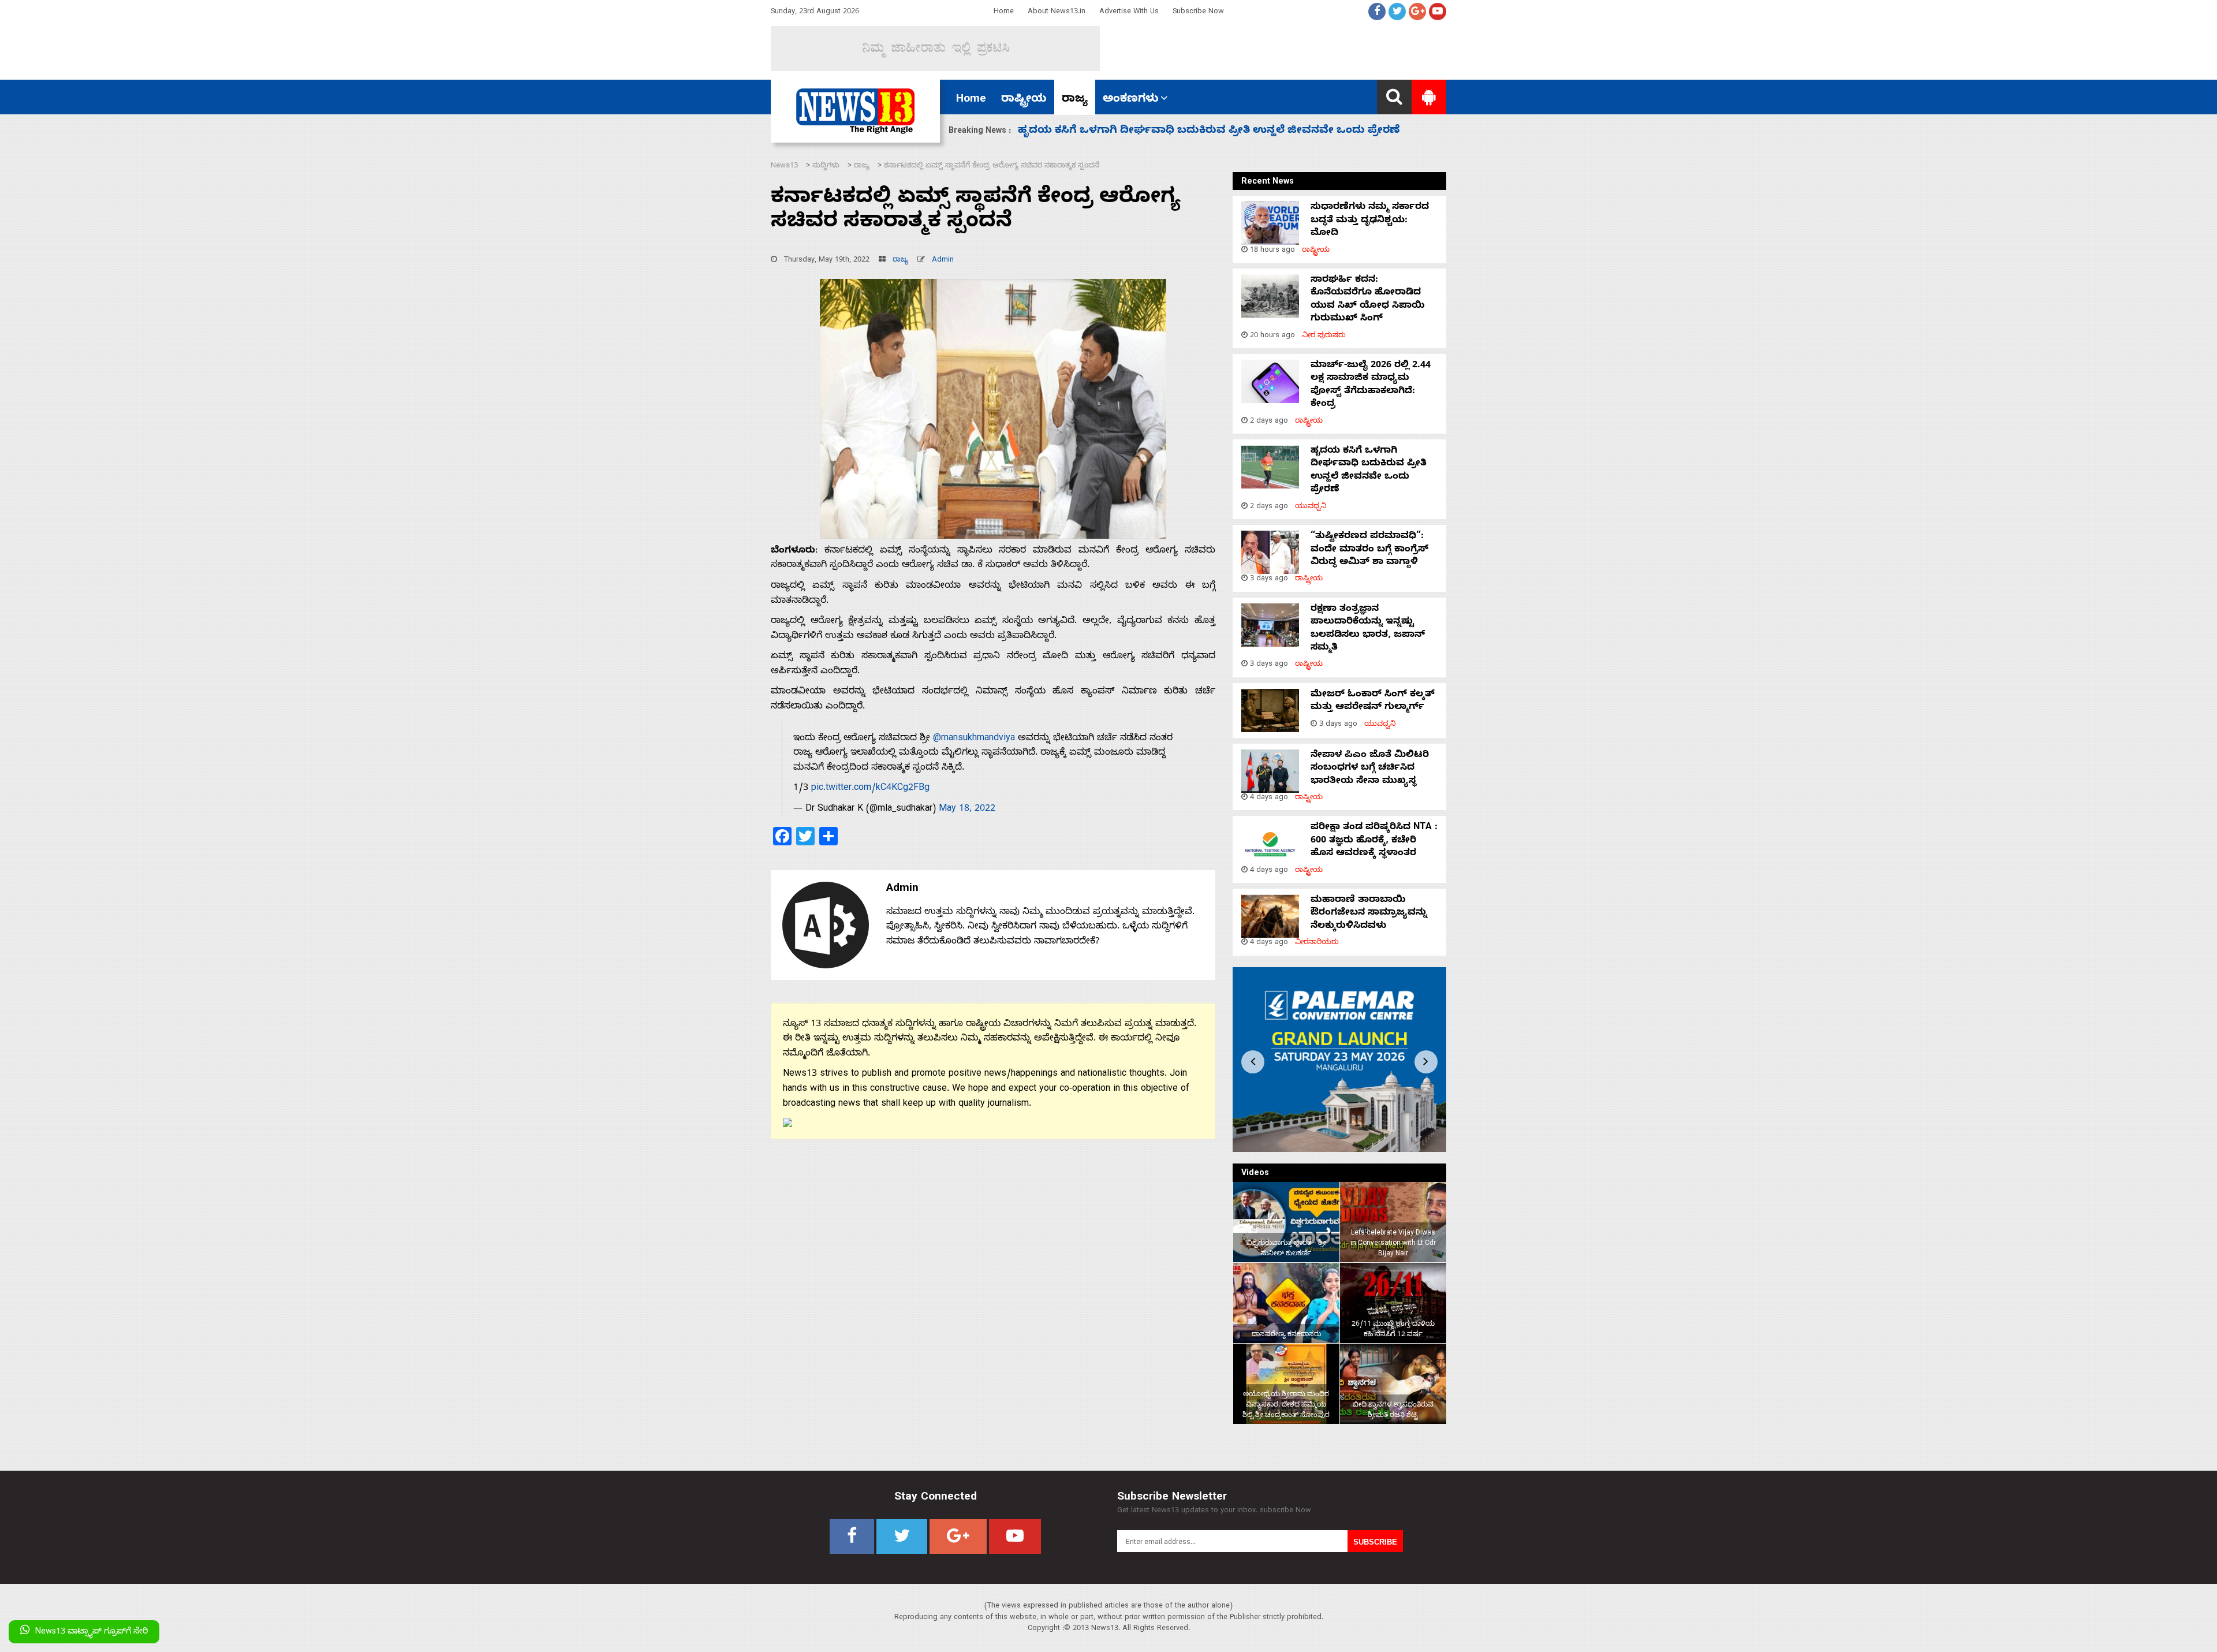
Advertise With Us (1129, 12)
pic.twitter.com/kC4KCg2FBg (870, 789)
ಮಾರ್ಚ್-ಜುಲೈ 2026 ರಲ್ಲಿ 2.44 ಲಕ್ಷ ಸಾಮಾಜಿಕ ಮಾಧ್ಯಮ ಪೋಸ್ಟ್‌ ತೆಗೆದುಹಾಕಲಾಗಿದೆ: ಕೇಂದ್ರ (1371, 385)
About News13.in (1057, 12)
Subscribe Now (1198, 12)
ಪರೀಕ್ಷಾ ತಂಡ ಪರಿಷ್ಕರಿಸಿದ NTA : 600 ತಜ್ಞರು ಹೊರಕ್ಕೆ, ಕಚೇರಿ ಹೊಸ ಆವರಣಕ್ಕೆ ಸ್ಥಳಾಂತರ (1374, 841)
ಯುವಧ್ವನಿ (1311, 507)
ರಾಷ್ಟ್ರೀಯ (1024, 100)
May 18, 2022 (967, 810)
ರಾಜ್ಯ (1075, 100)
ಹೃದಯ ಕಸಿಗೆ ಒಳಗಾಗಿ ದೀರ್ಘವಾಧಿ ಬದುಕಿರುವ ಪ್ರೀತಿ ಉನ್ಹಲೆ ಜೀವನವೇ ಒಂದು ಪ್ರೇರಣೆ (1369, 471)
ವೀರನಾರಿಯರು (1317, 943)
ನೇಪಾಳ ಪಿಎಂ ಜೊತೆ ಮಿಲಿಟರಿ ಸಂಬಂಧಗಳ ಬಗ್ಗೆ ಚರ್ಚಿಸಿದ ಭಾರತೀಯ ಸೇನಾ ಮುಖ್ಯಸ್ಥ (1370, 769)
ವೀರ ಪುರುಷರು (1324, 336)
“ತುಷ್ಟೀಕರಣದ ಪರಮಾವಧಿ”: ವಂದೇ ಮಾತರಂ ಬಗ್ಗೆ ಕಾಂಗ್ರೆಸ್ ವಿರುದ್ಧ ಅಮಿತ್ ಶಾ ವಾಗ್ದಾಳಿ (1210, 131)
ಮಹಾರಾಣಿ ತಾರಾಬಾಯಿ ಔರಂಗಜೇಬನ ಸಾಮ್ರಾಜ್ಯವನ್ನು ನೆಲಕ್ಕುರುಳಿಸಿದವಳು (1369, 914)
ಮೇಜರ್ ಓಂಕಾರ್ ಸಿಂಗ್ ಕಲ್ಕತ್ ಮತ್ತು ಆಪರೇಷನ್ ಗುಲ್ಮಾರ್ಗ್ (1373, 702)
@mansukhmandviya (974, 739)
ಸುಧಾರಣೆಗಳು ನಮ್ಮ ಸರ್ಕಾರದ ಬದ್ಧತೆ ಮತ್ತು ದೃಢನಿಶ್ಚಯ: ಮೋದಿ (1370, 221)
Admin (943, 261)
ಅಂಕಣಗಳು (1131, 100)
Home (1004, 12)
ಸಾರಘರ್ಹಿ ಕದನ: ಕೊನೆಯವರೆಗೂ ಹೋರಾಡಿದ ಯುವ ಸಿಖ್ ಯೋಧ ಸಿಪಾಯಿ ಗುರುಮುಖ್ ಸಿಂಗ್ (1368, 300)
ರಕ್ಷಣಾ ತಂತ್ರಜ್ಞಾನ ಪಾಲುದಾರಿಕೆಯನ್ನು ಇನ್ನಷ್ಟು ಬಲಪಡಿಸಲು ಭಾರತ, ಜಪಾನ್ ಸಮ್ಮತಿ (1368, 629)
